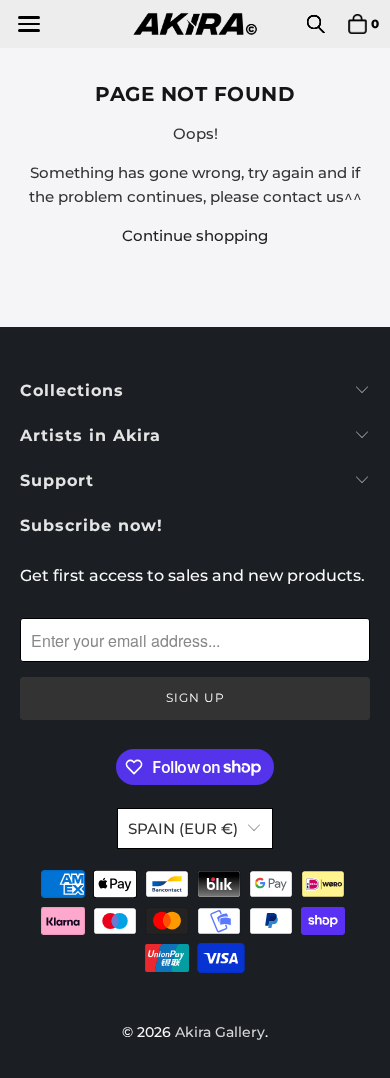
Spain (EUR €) (183, 828)
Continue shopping (195, 235)
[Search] (316, 24)
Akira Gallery (220, 1032)
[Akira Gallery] (195, 24)
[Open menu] (27, 24)
